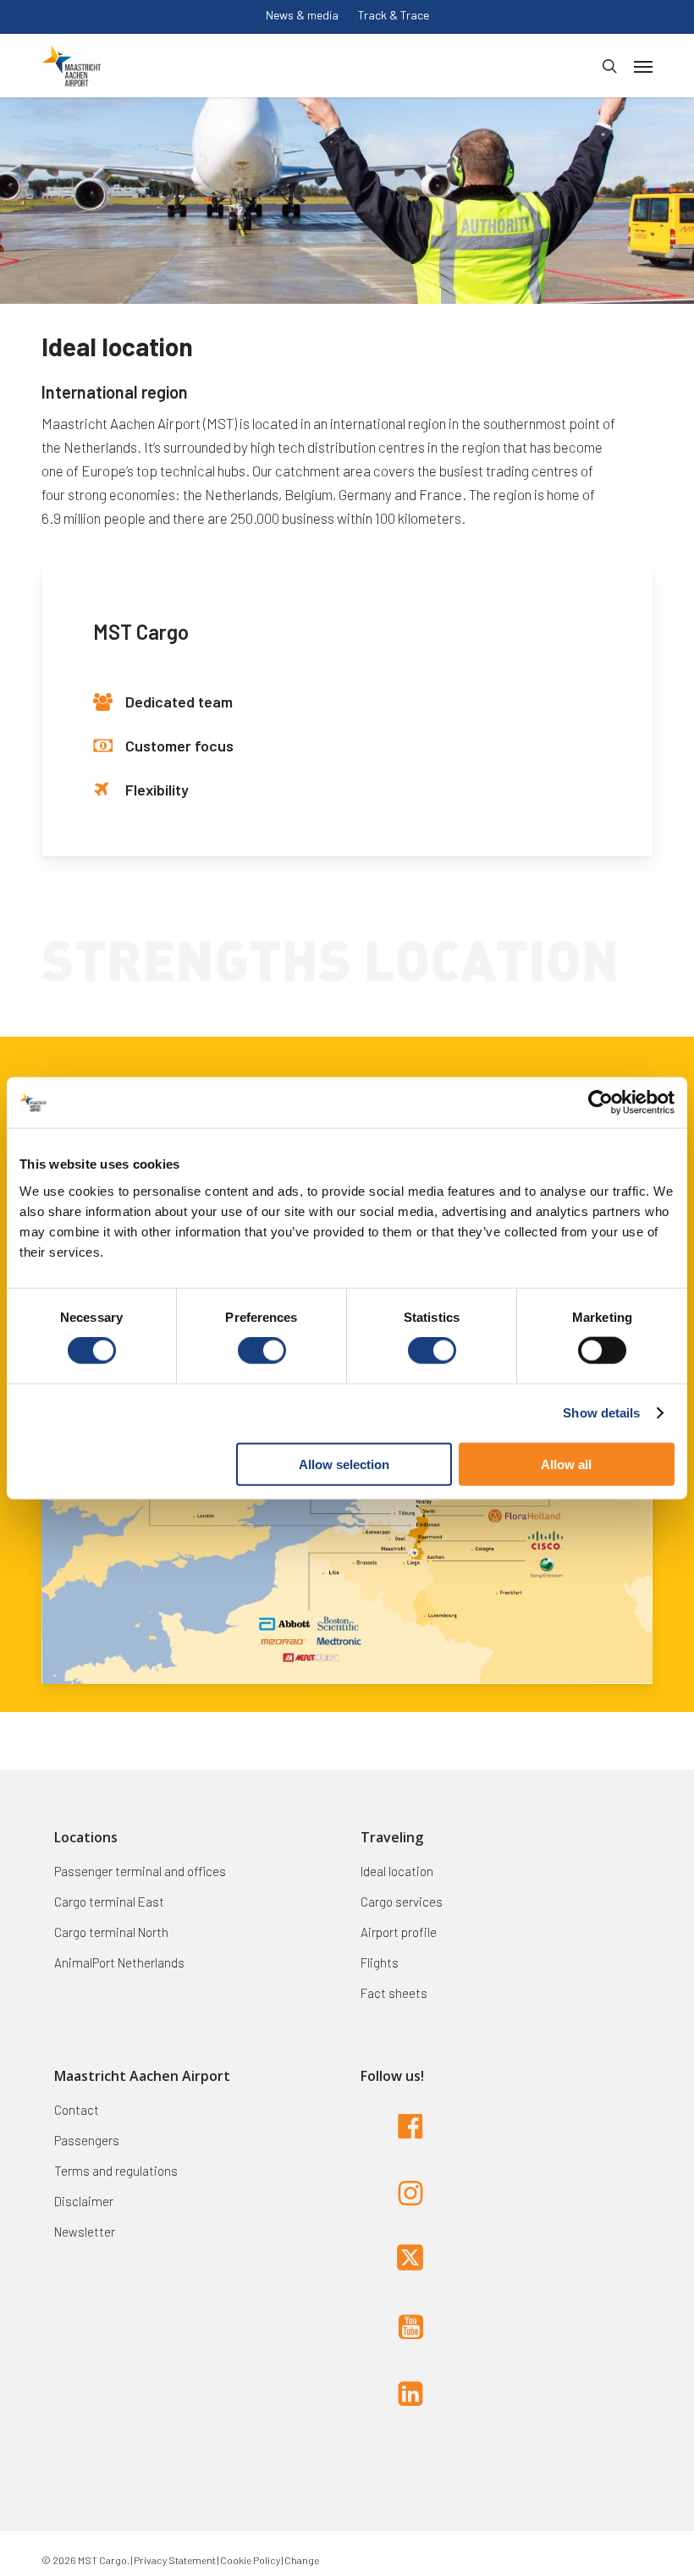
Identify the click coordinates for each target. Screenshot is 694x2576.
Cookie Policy (250, 2560)
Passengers (87, 2140)
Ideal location (397, 1871)
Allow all (566, 1464)
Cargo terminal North (111, 1932)
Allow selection (344, 1464)
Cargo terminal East (109, 1902)
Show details (601, 1413)
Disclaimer (84, 2201)
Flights (380, 1962)
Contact (77, 2110)
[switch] (262, 1351)
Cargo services (402, 1902)
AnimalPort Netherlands (119, 1962)
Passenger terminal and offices (140, 1871)
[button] (643, 66)
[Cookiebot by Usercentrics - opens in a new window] (600, 1103)
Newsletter (85, 2232)
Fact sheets (394, 1993)
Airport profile (399, 1932)
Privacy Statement (174, 2560)
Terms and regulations (116, 2171)
